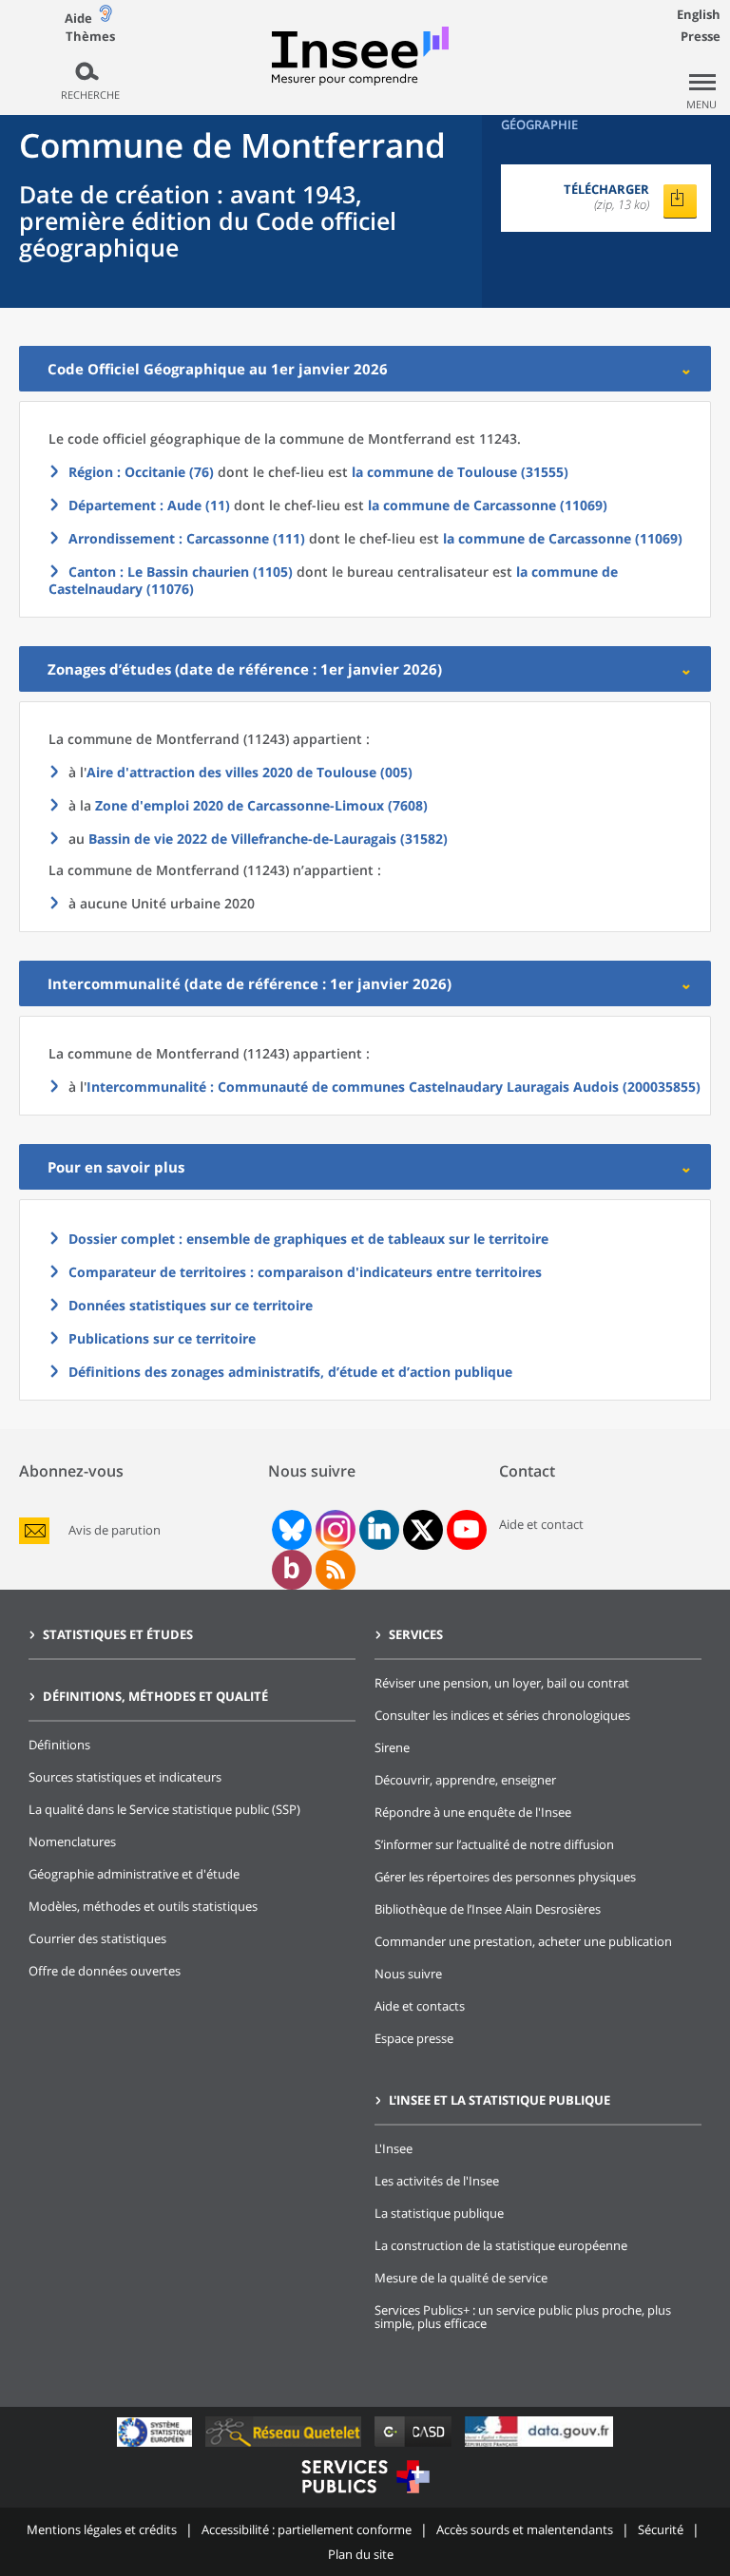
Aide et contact (541, 1524)
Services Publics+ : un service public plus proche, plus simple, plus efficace (523, 2317)
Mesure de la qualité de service (461, 2278)
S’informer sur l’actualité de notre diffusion (494, 1844)
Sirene (392, 1747)
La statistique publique (439, 2213)
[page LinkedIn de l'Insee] (379, 1530)
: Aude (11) (149, 505)
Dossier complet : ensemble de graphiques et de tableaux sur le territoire (308, 1239)
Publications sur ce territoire (162, 1338)
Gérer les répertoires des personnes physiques (505, 1877)
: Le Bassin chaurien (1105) (181, 572)
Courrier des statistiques (97, 1938)
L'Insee (394, 2148)
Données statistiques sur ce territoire (191, 1305)
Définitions (59, 1745)
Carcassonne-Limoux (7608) (261, 805)
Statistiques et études (118, 1634)
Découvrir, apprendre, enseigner (465, 1780)
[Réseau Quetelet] (285, 2446)
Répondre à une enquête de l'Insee (473, 1812)
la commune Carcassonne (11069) (488, 505)
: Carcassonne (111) (187, 538)
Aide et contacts (420, 2006)
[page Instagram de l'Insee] (334, 1530)
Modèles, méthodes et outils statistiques (143, 1906)
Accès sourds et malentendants (525, 2529)
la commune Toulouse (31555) (460, 472)
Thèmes (90, 37)
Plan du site (361, 2554)
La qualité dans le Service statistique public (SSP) (164, 1809)
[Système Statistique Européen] (156, 2446)
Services (416, 1634)
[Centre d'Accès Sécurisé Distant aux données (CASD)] (415, 2446)
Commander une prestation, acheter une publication (523, 1941)
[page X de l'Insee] (423, 1530)
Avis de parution (115, 1530)
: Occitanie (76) (141, 472)
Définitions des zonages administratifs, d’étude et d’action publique (290, 1372)
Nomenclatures (72, 1841)
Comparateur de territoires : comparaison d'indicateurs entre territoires (305, 1272)
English (699, 14)
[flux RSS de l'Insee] (336, 1570)
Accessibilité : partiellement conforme (307, 2529)
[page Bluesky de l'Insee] (290, 1530)
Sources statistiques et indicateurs (125, 1777)
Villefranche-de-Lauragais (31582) (268, 839)
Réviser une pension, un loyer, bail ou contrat (502, 1683)
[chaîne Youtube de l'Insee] (466, 1530)
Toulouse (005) (250, 772)
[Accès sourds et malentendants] (106, 18)
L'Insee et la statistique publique (499, 2100)
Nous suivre (408, 1974)
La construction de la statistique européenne (501, 2245)
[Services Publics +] (365, 2496)
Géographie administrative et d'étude (134, 1874)
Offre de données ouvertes (105, 1971)
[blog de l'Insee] (291, 1570)
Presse (701, 36)
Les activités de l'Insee (437, 2181)
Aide (78, 18)
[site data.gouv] (539, 2446)
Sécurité (661, 2529)
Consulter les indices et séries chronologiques (502, 1715)
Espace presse (414, 2038)
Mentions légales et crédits (102, 2529)
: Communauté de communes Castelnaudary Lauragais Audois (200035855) (394, 1087)
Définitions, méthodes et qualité (155, 1696)
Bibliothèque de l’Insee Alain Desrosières (488, 1909)
